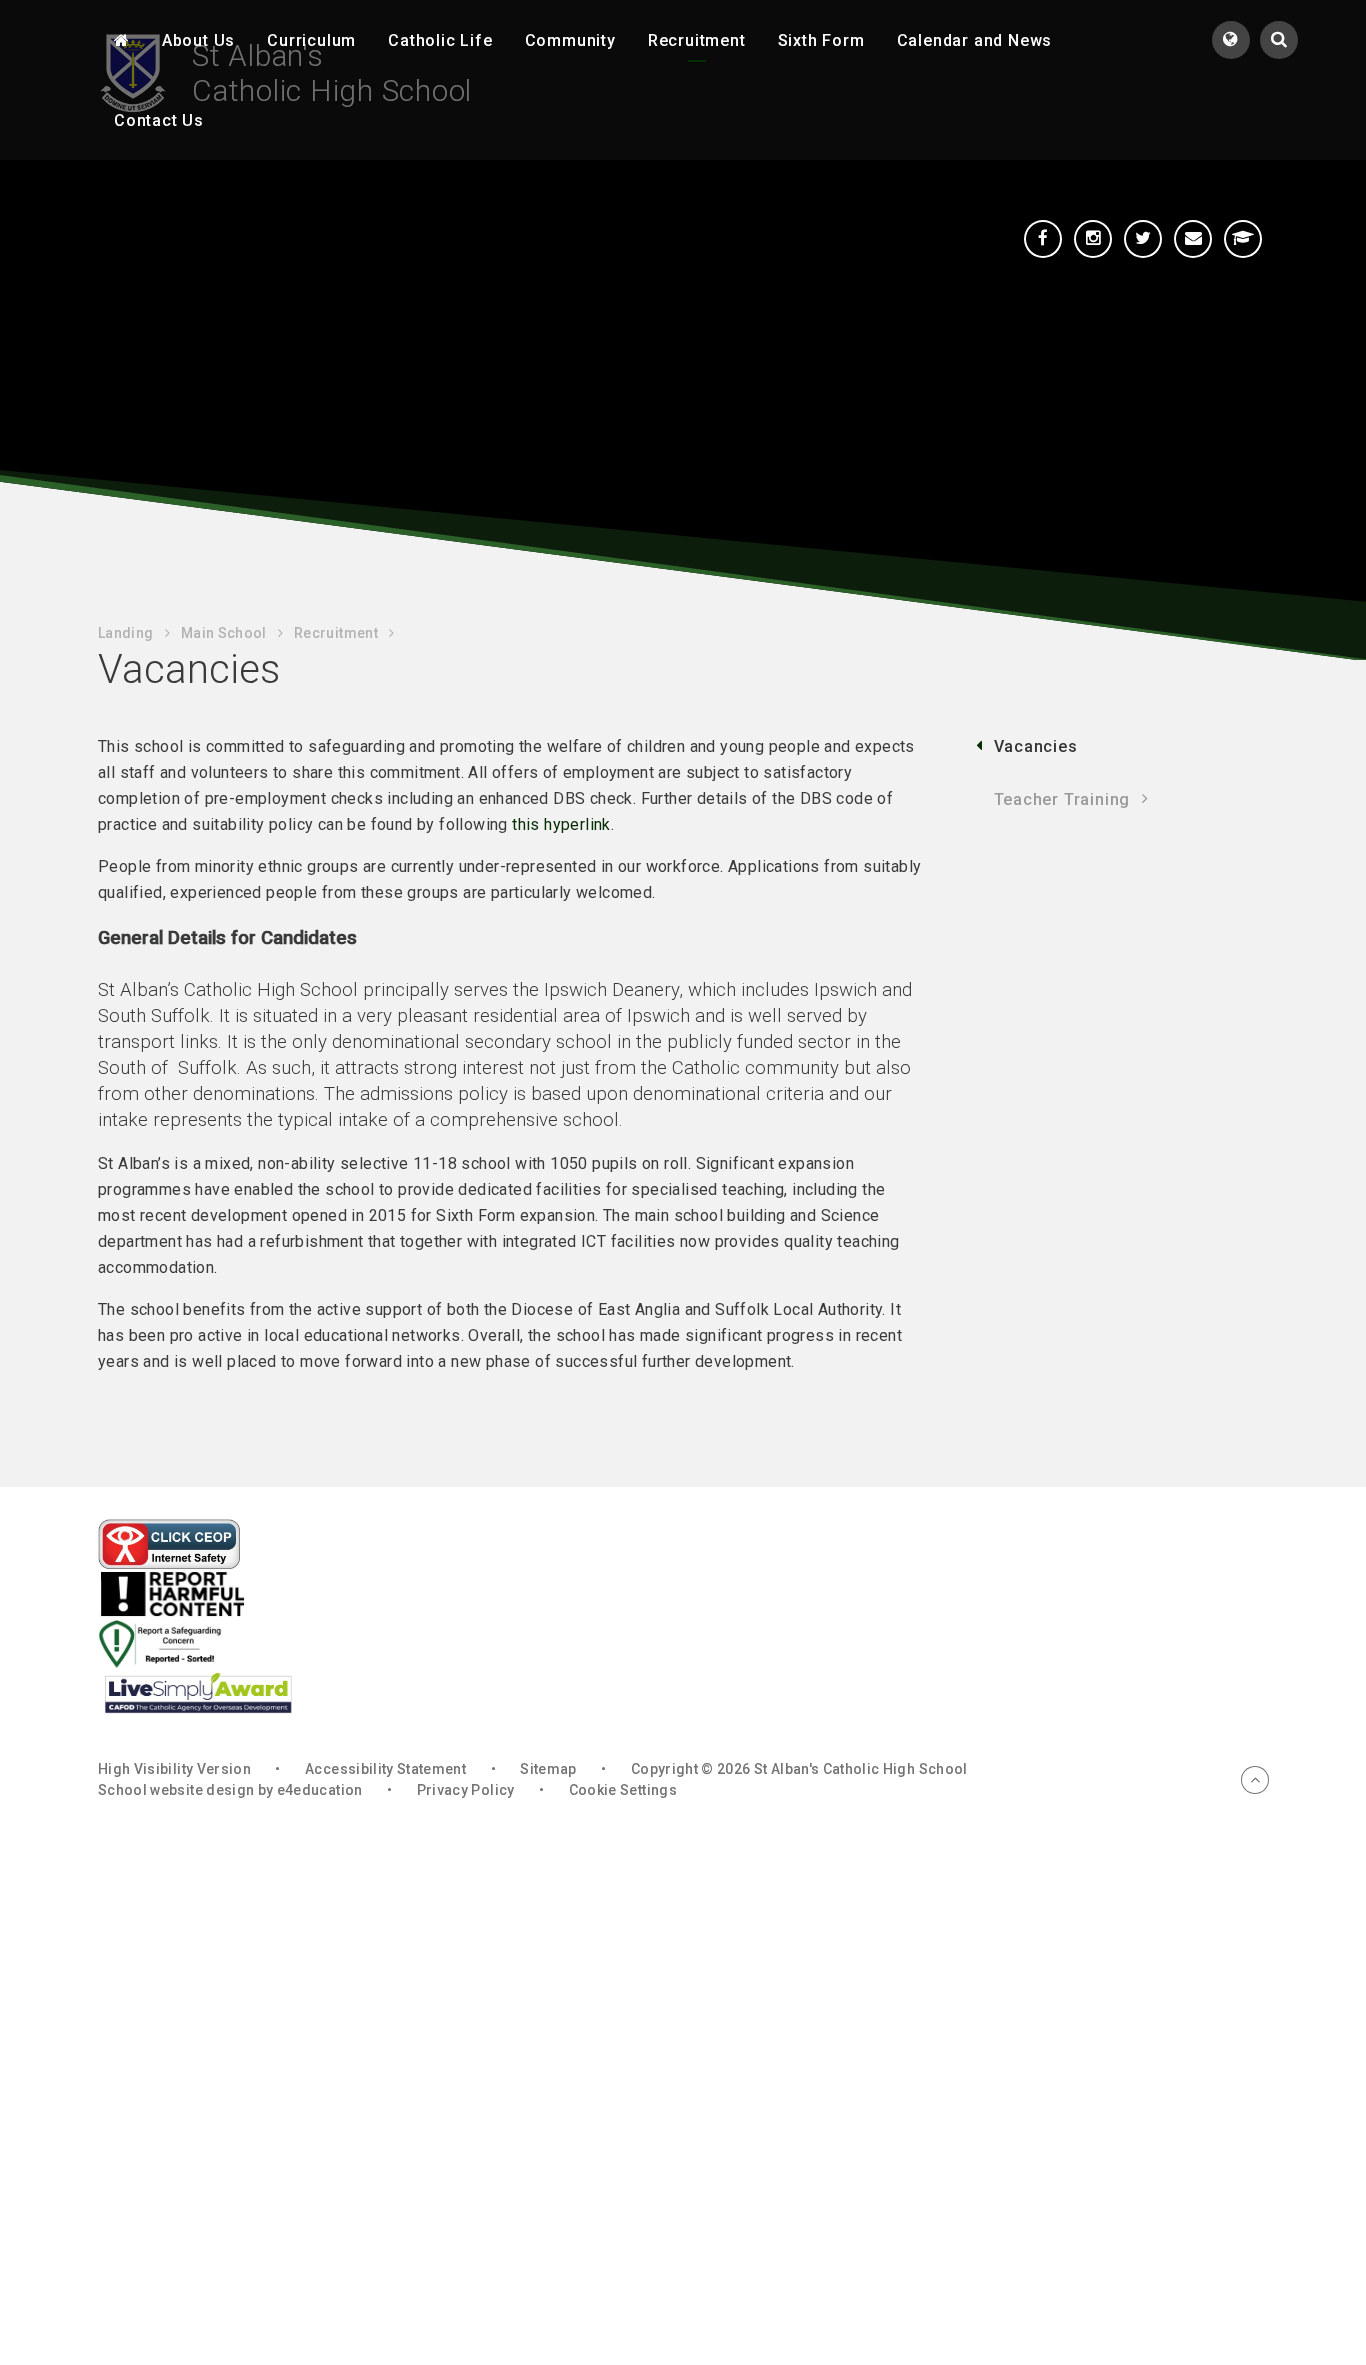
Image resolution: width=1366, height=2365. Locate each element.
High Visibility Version (174, 1769)
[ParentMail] (1193, 239)
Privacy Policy (466, 1790)
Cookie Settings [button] (623, 1790)
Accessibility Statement (385, 1769)
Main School (224, 633)
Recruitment (336, 633)
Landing (125, 633)
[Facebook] (1043, 239)
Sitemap (548, 1769)
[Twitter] (1143, 239)
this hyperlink (561, 824)
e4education (320, 1790)
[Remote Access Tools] (1243, 239)
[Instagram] (1093, 239)
